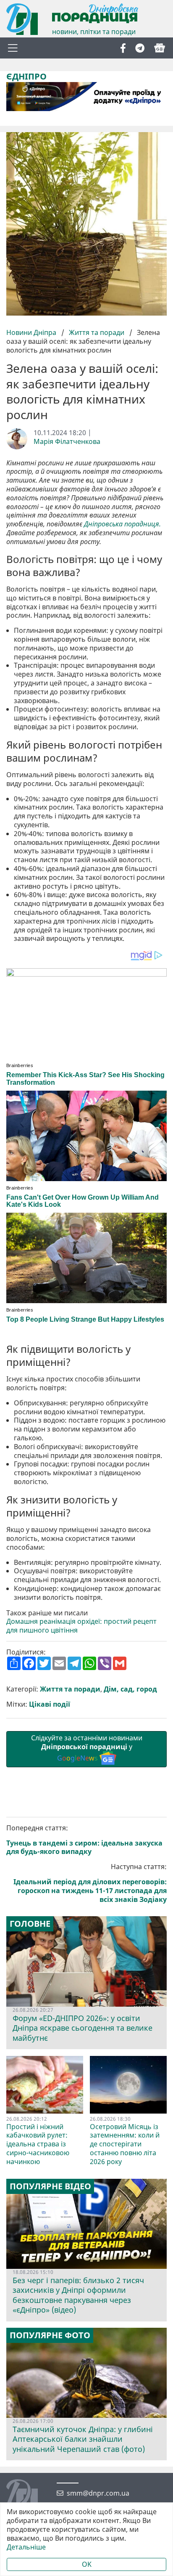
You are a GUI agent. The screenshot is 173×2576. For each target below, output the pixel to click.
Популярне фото (50, 2335)
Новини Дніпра (32, 332)
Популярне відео (50, 2186)
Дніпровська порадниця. (122, 524)
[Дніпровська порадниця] (28, 2496)
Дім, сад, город (130, 1689)
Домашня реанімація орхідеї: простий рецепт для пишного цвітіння (81, 1626)
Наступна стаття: (90, 1883)
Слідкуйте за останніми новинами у (87, 1748)
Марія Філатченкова (67, 442)
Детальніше (26, 2547)
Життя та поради (97, 332)
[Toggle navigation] (13, 48)
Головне (30, 1924)
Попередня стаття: (84, 1840)
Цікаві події (50, 1704)
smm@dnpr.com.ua (98, 2493)
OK (87, 2564)
